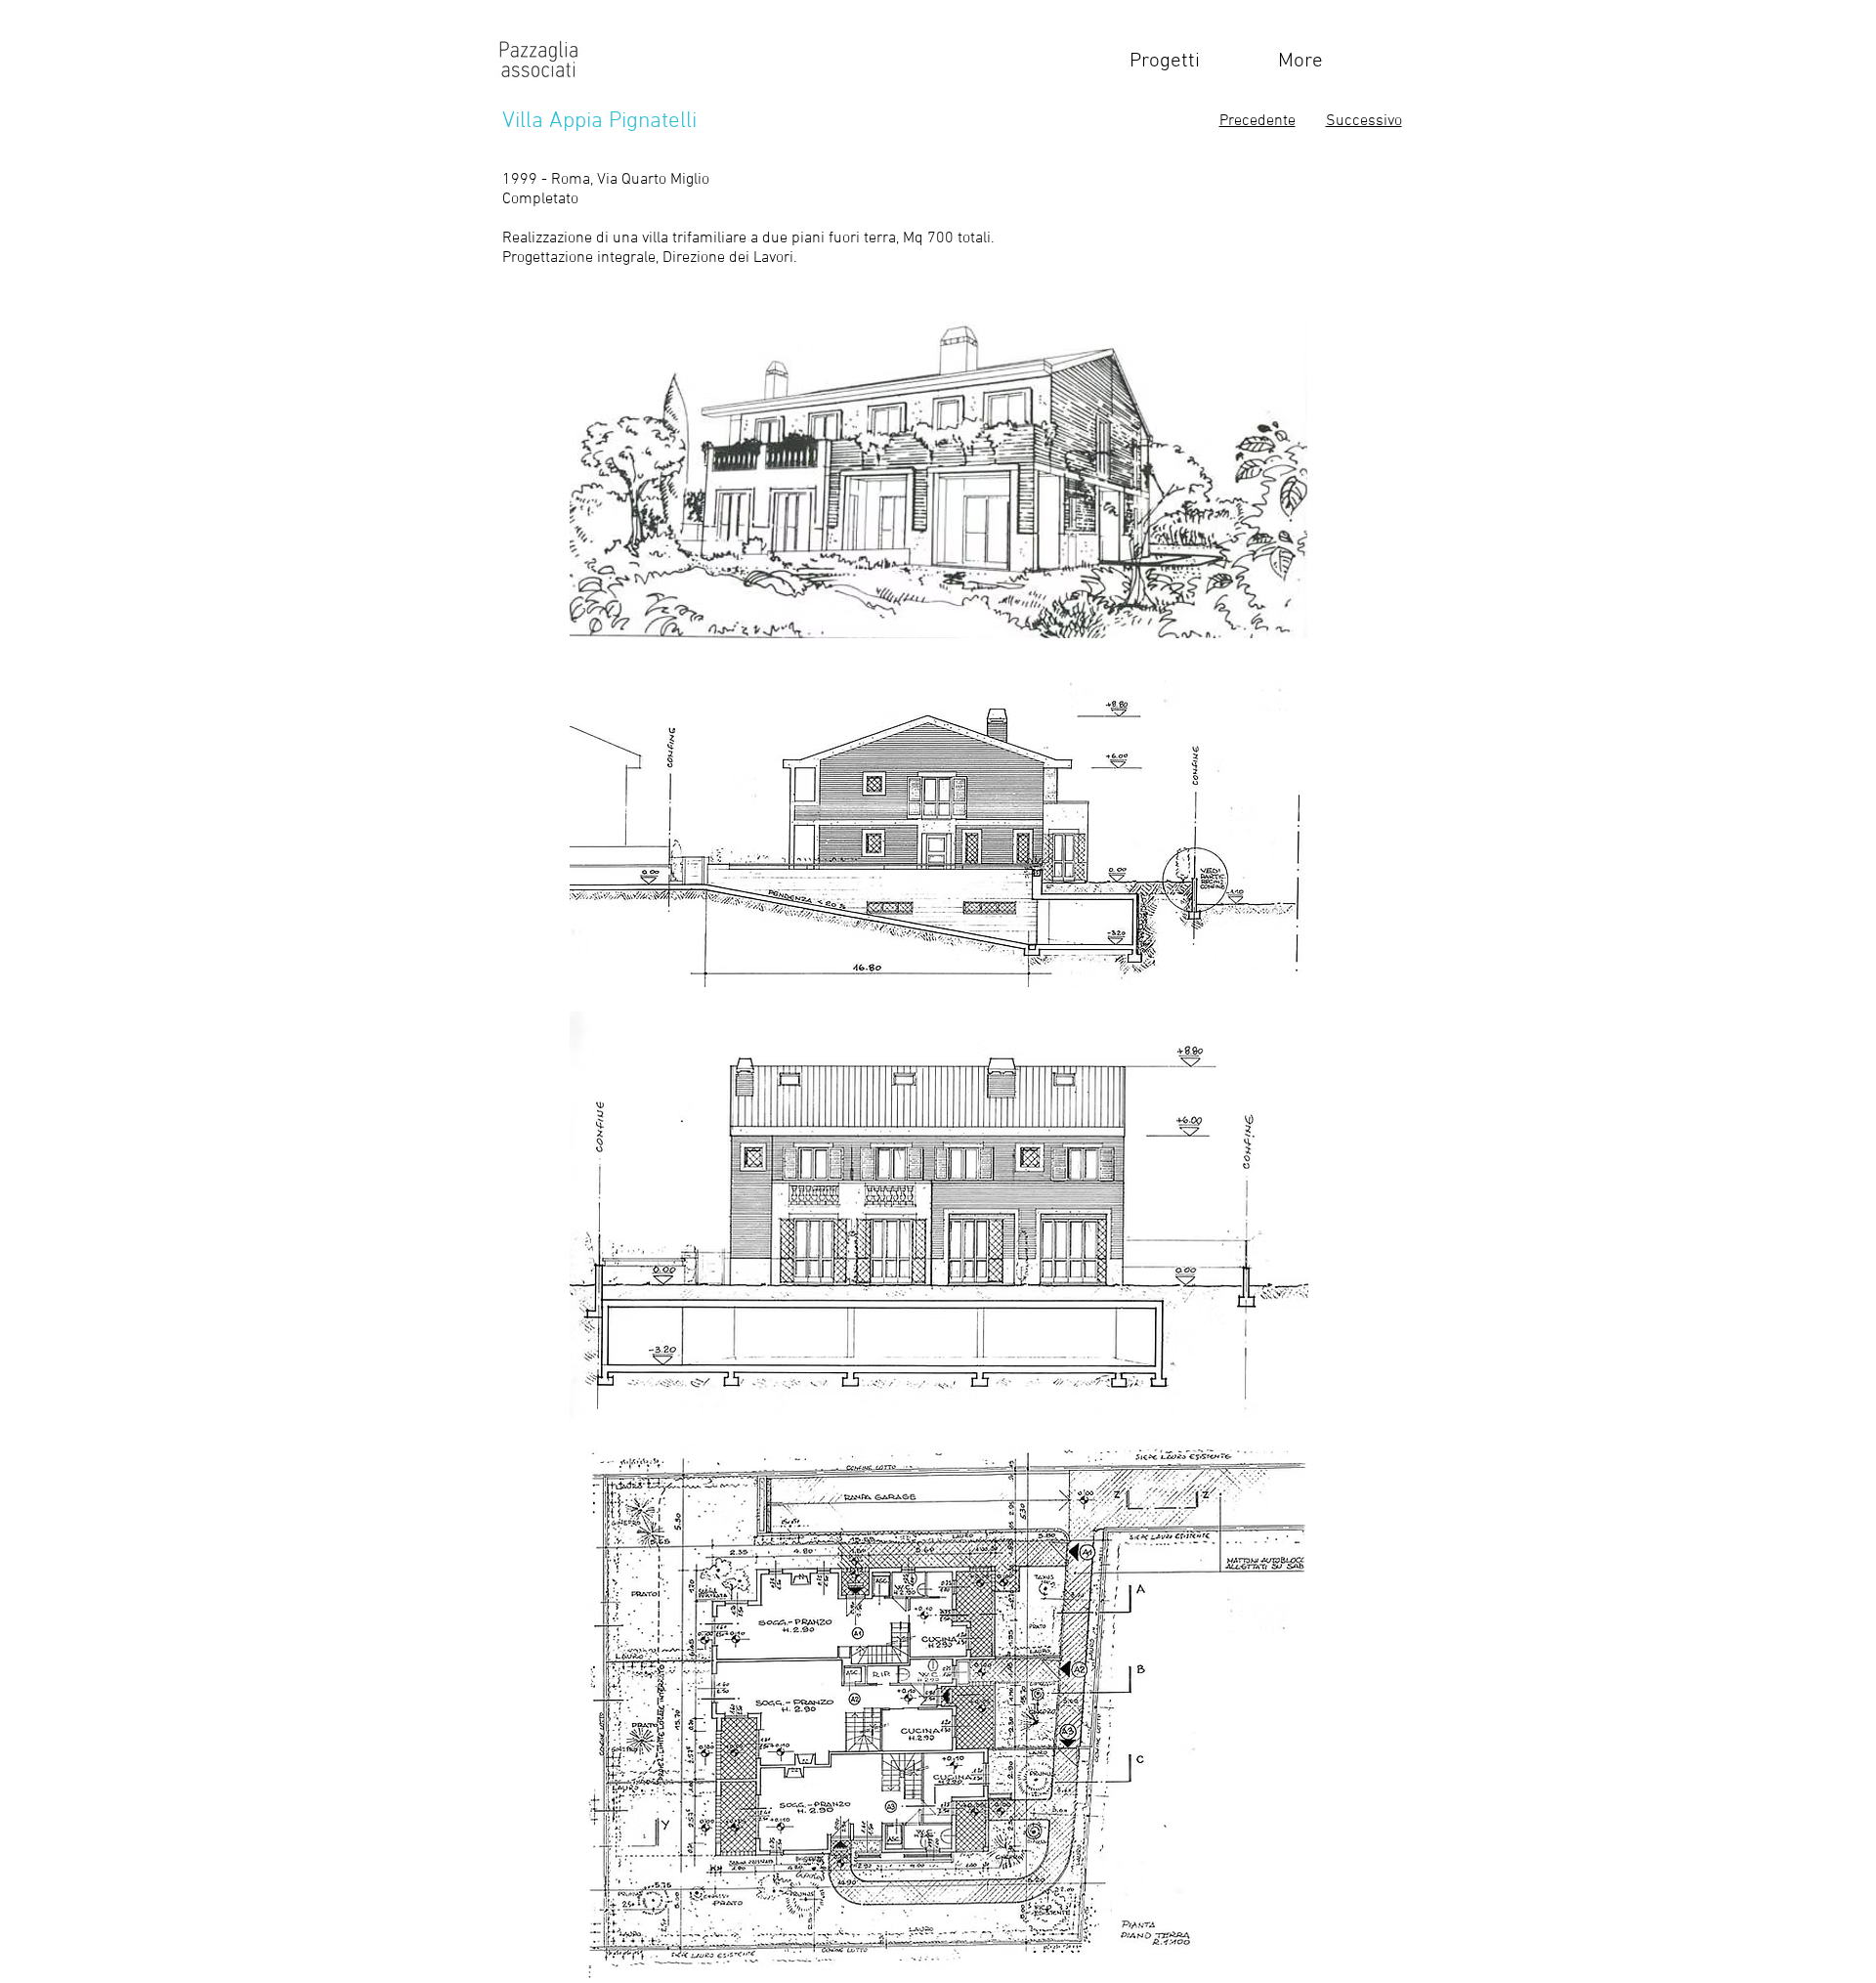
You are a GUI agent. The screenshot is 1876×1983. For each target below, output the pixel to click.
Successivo (1364, 121)
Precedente (1258, 121)
